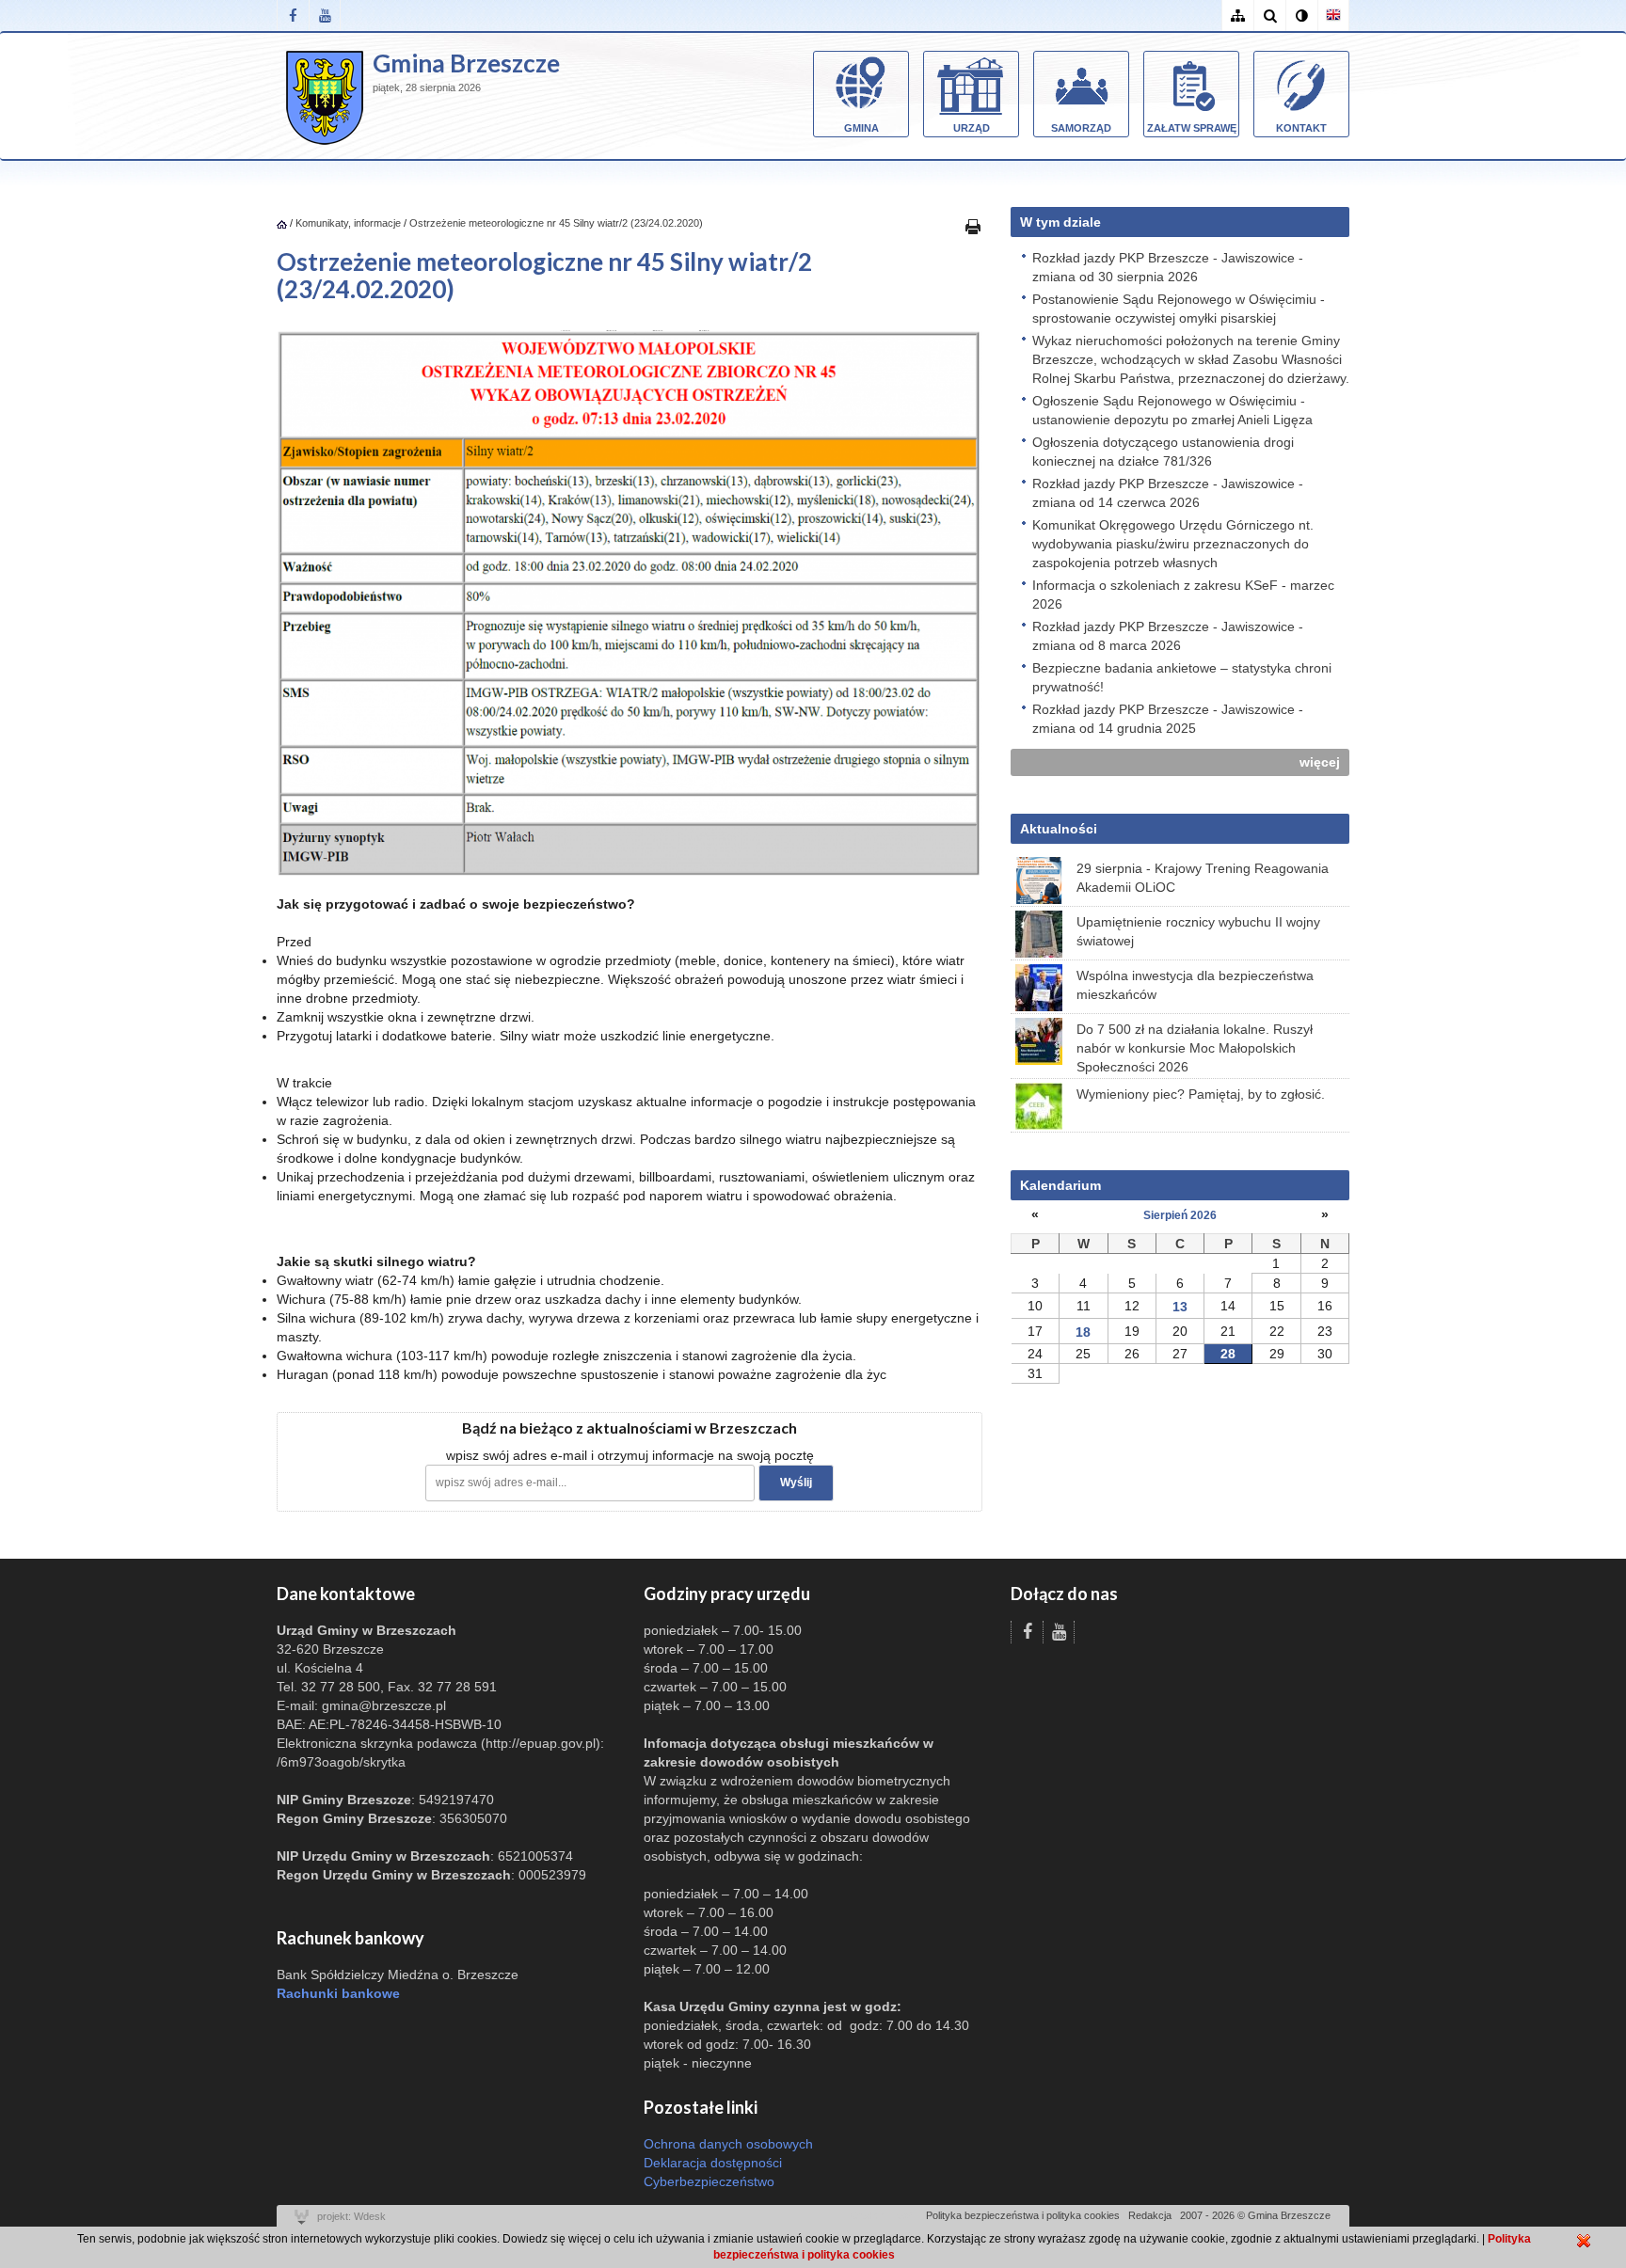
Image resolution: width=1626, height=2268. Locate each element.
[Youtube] (325, 16)
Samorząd (1081, 128)
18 (1083, 1332)
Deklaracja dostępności (713, 2163)
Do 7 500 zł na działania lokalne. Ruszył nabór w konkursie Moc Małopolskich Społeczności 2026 (1195, 1048)
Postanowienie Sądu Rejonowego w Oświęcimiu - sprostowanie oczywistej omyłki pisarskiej (1179, 309)
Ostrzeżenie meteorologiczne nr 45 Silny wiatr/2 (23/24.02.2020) (556, 223)
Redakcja (1150, 2215)
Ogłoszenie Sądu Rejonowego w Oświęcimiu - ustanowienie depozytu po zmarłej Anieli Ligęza (1172, 410)
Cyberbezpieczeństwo (709, 2181)
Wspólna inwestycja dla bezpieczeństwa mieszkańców (1195, 985)
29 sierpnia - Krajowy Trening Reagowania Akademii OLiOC (1203, 878)
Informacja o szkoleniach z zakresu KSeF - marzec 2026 (1183, 595)
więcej (1320, 762)
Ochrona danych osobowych (728, 2144)
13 (1180, 1307)
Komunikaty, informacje (348, 223)
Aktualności (1059, 829)
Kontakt (1301, 128)
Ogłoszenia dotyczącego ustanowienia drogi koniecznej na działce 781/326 (1163, 452)
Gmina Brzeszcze (466, 63)
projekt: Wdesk (351, 2216)
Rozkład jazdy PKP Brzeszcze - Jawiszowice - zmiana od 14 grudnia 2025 (1168, 719)
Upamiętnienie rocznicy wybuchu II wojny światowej (1198, 931)
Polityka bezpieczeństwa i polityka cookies (1023, 2215)
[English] (1333, 16)
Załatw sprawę (1192, 128)
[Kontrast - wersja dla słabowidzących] (1301, 16)
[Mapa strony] (1237, 16)
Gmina (861, 128)
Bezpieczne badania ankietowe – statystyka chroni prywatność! (1182, 677)
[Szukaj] (1269, 16)
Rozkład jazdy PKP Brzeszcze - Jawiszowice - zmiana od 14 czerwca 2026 (1168, 493)
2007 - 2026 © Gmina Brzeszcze (1255, 2215)
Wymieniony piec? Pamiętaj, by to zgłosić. (1201, 1094)
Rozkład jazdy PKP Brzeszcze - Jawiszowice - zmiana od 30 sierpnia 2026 (1168, 267)
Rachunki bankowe (338, 1993)
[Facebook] (293, 16)
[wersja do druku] (973, 226)
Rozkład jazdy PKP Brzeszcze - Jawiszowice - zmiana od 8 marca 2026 (1168, 636)
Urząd (972, 128)
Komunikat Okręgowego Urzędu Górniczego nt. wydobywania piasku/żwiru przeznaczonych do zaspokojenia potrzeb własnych (1173, 544)
